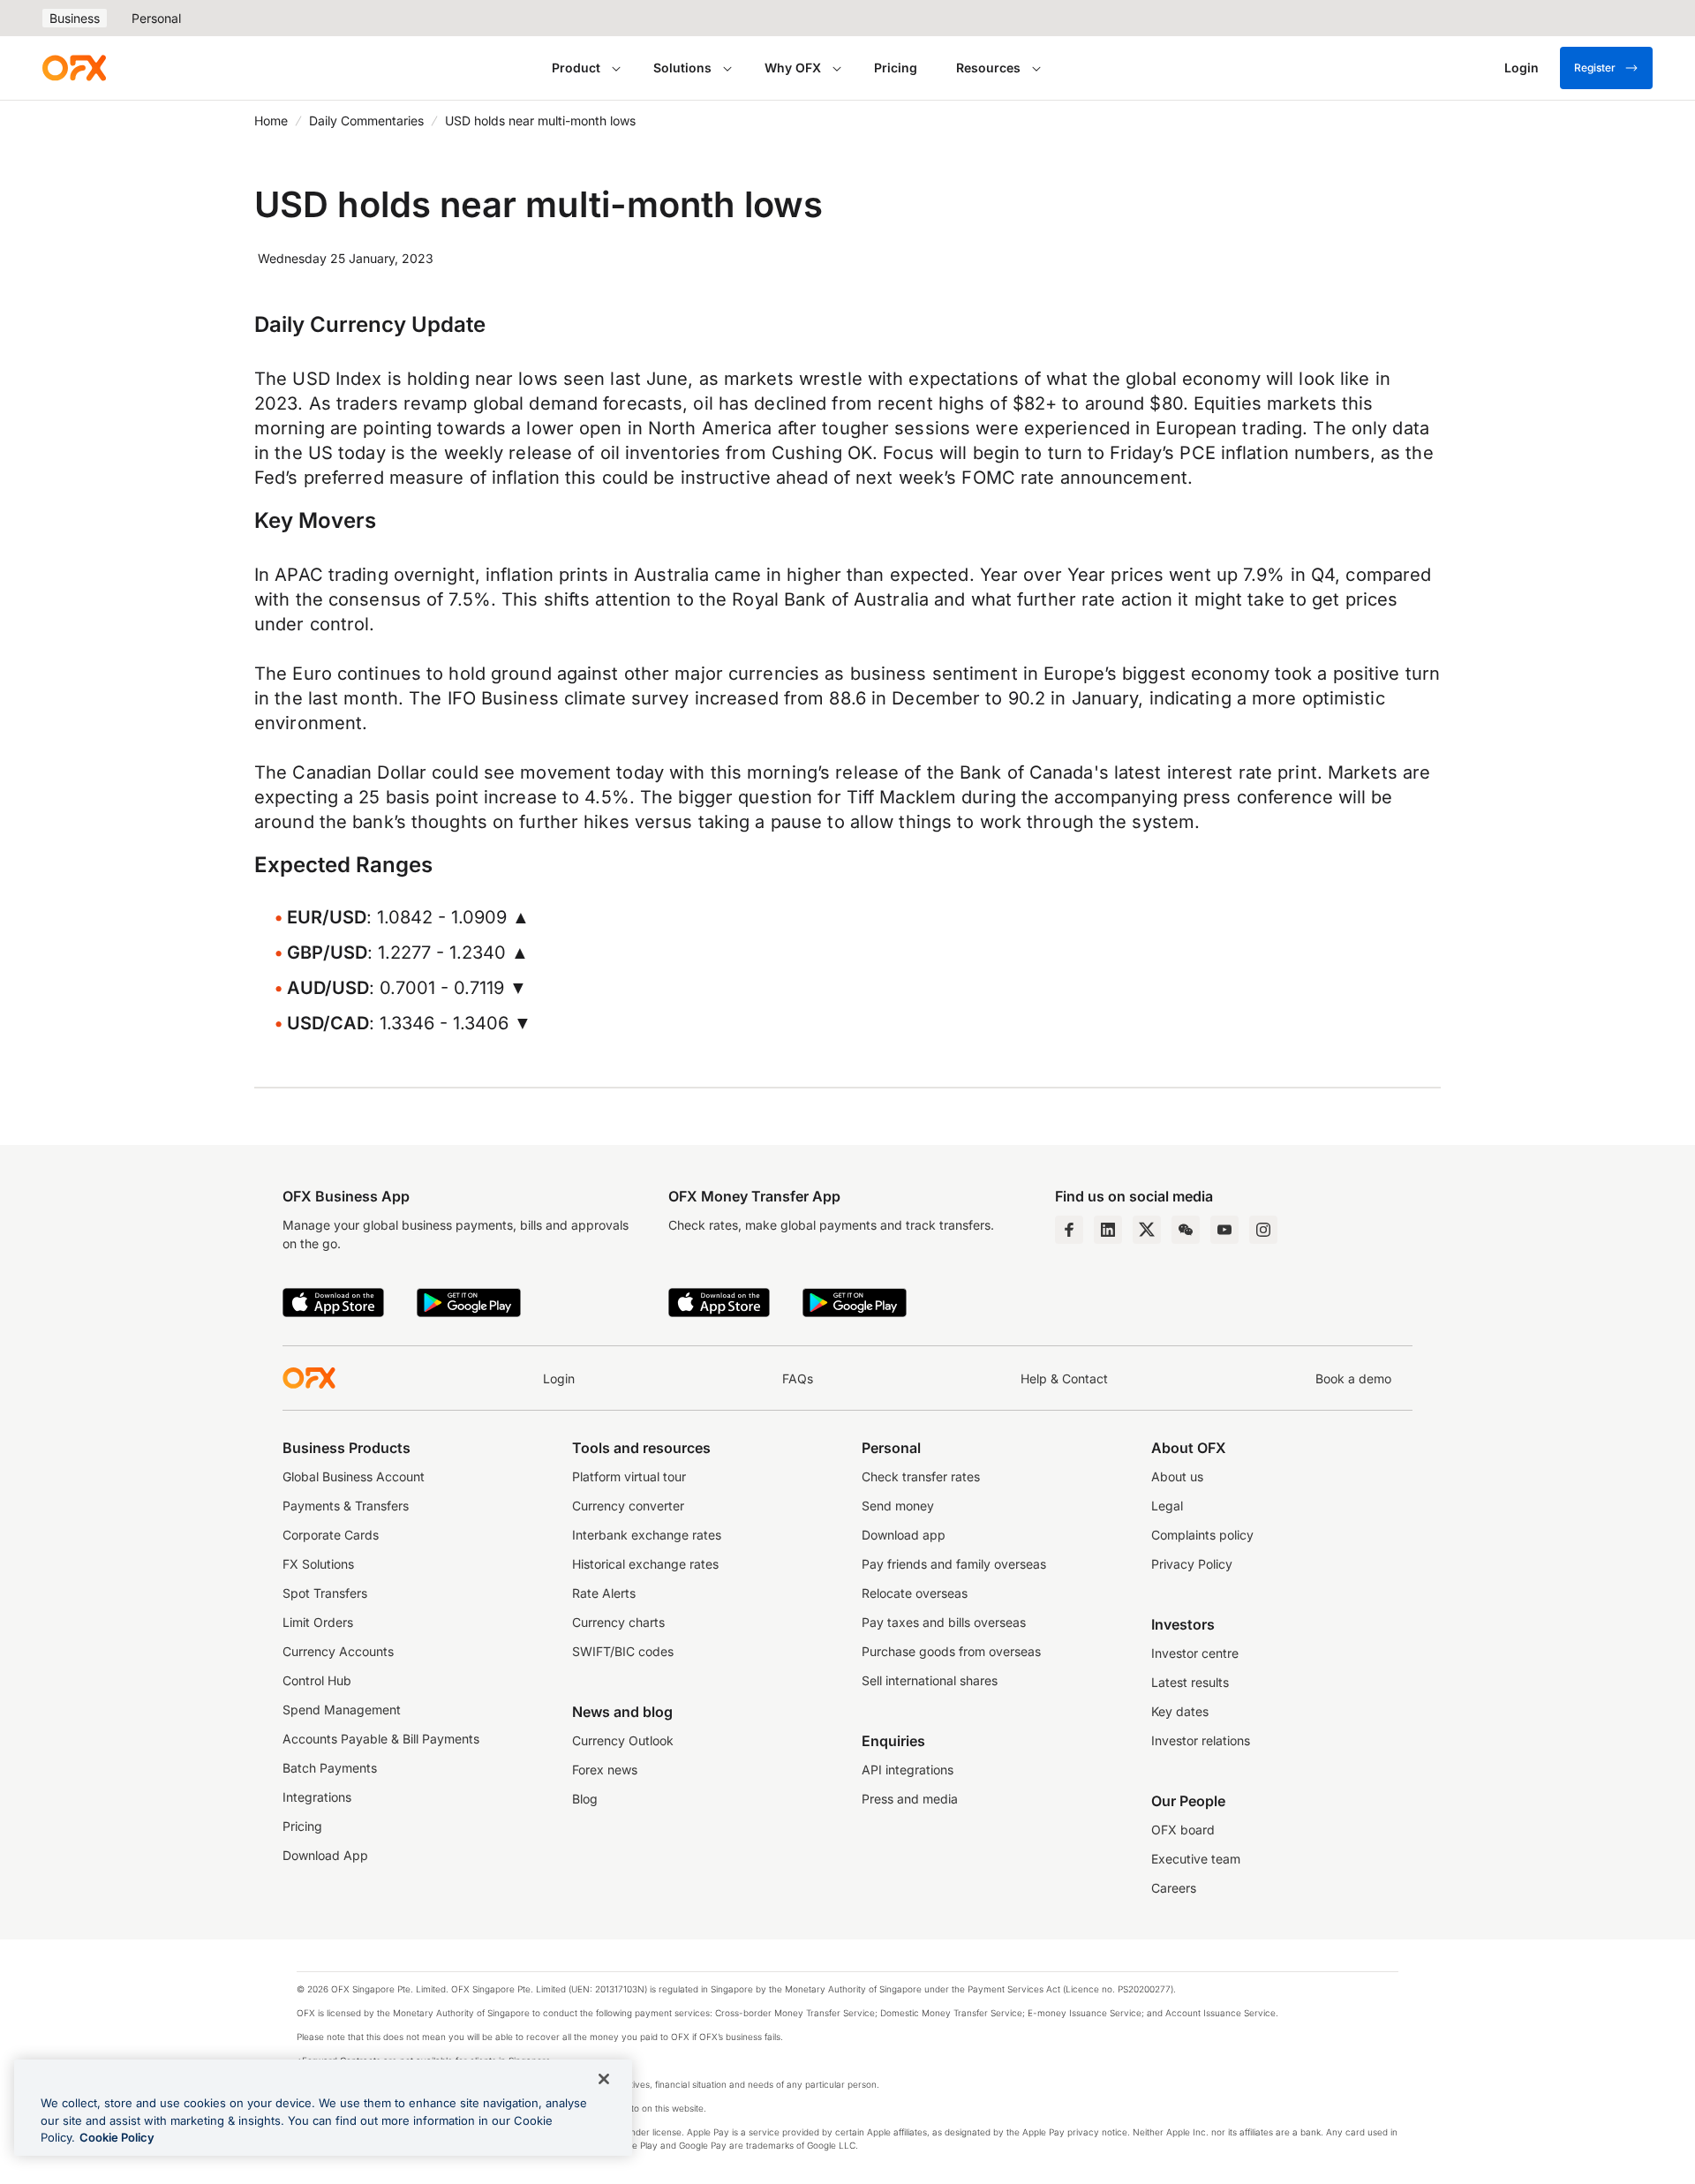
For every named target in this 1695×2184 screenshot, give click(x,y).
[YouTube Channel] (1224, 1230)
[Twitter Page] (1147, 1230)
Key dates (1180, 1711)
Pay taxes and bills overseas (944, 1622)
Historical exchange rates (645, 1564)
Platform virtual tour (629, 1476)
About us (1177, 1476)
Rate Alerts (604, 1593)
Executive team (1196, 1859)
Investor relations (1201, 1740)
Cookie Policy (117, 2137)
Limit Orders (318, 1622)
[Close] (604, 2079)
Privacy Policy (1192, 1564)
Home (271, 120)
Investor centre (1195, 1653)
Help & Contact (1064, 1378)
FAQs (798, 1378)
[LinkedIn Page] (1108, 1230)
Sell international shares (930, 1680)
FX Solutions (318, 1564)
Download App (325, 1855)
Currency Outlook (623, 1740)
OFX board (1183, 1830)
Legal (1167, 1506)
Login (559, 1378)
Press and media (910, 1799)
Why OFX (793, 68)
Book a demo (1353, 1378)
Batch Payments (330, 1768)
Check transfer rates (921, 1476)
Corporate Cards (331, 1535)
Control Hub (317, 1680)
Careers (1174, 1888)
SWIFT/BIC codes (623, 1651)
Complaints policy (1202, 1535)
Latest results (1190, 1682)
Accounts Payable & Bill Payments (381, 1739)
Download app (904, 1535)
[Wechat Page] (1186, 1230)
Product (576, 68)
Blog (585, 1799)
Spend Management (342, 1710)
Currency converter (628, 1506)
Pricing (896, 68)
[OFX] (74, 68)
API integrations (908, 1770)
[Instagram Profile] (1263, 1230)
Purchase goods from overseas (951, 1651)
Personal (156, 18)
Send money (898, 1506)
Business (75, 18)
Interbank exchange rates (647, 1535)
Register (1595, 68)
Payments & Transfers (346, 1506)
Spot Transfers (325, 1593)
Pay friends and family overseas (954, 1564)
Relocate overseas (915, 1593)
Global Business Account (354, 1476)
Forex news (605, 1770)
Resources (988, 68)
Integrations (317, 1797)
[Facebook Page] (1069, 1230)
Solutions (682, 68)
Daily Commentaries (366, 120)
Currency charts (618, 1622)
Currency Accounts (338, 1651)
